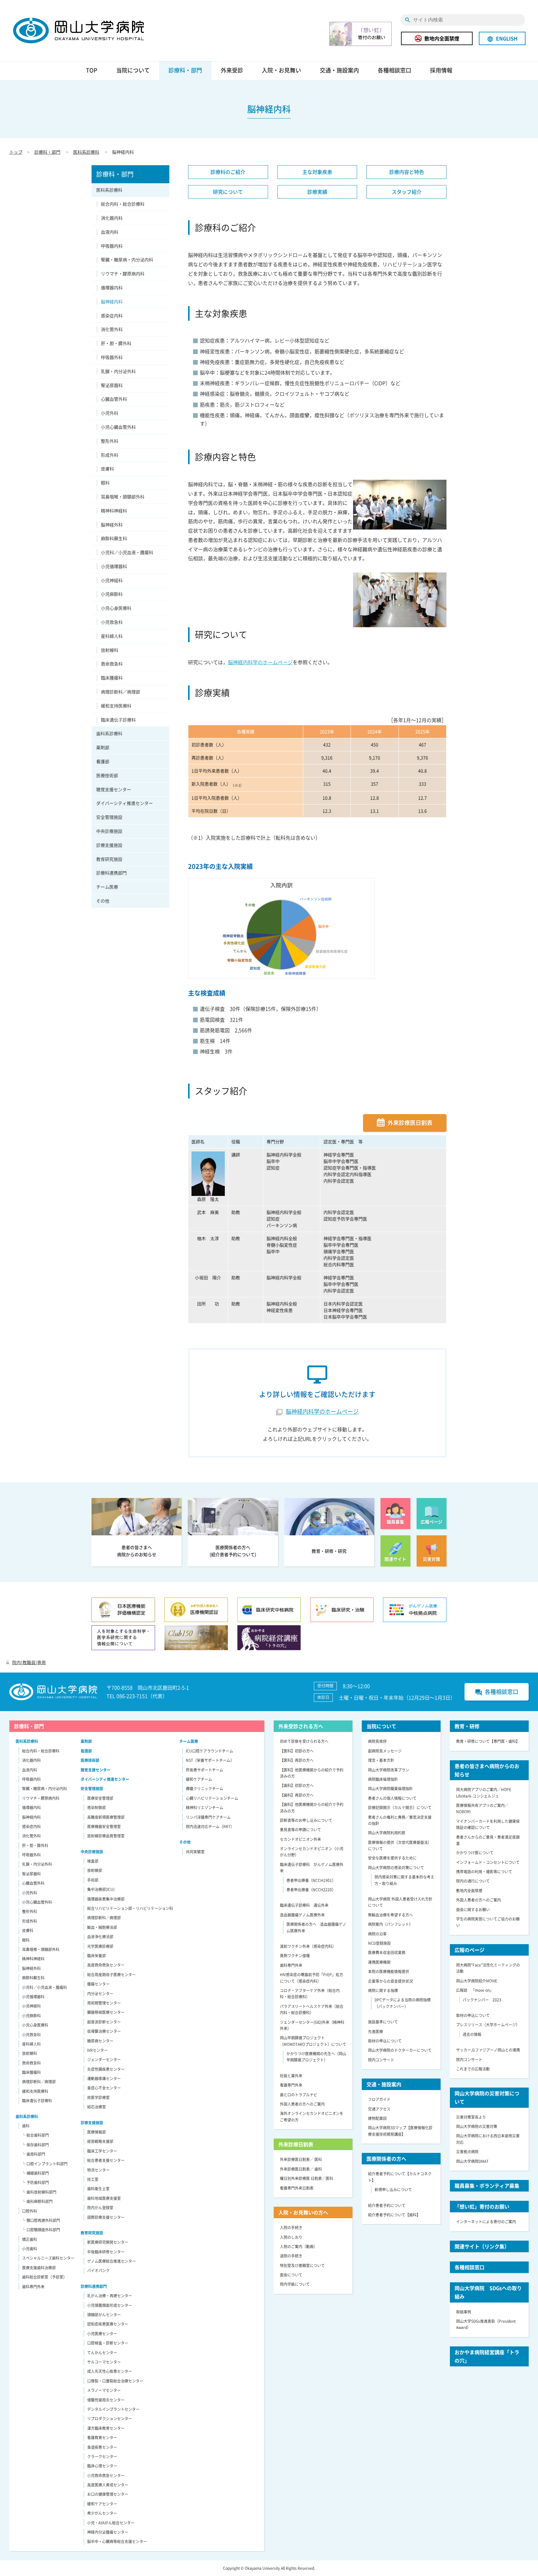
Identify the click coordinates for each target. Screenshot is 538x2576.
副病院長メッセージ (385, 1751)
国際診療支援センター (106, 2217)
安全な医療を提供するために (392, 1858)
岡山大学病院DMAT (472, 2161)
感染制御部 (97, 1808)
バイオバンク (98, 2270)
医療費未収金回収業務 (387, 1953)
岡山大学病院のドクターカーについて (400, 2050)
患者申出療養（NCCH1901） (311, 1880)
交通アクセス (379, 2109)
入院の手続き (291, 2228)
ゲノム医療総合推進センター (111, 2261)
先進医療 (375, 2032)
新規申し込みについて (393, 2190)
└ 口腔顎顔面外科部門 (41, 2230)
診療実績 (317, 192)
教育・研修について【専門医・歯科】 (488, 1741)
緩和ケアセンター (102, 2504)
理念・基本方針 (381, 1760)
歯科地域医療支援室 (104, 2198)
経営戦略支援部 (100, 2141)
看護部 (103, 761)
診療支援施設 (109, 845)
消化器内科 (112, 218)
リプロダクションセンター (110, 2419)
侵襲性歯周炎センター (106, 2400)
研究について (228, 192)
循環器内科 (112, 287)
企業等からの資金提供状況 (390, 1981)
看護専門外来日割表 (297, 2188)
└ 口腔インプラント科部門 (45, 2164)
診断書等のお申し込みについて (306, 1820)
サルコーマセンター (104, 2362)
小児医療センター (102, 2334)
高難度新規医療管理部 (106, 1817)
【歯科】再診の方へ (297, 1795)
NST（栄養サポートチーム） (210, 1760)
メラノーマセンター (104, 2390)
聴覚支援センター (114, 789)
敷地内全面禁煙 (442, 38)
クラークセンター (102, 2457)
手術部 (93, 1880)
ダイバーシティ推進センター (125, 803)
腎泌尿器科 (112, 385)
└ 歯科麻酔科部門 (37, 2201)
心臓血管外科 (114, 399)
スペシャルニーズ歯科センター (48, 2258)
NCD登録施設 (379, 1943)
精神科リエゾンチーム (205, 1808)
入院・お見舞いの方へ (303, 2212)
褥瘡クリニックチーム (205, 1789)
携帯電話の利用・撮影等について (484, 1872)
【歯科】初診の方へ (297, 1785)
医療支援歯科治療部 (39, 2268)
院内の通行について (473, 1881)
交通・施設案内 (339, 70)
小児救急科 (112, 622)
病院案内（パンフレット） (390, 1924)
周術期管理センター (104, 2003)
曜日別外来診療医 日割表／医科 (307, 2178)
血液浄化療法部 (100, 1937)
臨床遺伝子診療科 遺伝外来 (304, 1905)
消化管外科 (112, 329)
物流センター (98, 2170)
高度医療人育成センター (108, 2485)
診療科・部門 (185, 70)
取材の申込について (385, 2041)
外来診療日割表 (296, 2144)
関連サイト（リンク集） (482, 2246)
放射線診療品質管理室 (106, 1836)
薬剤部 (103, 747)
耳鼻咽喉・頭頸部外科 (123, 497)
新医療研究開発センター (108, 2242)
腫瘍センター (98, 1984)
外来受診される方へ (301, 1726)
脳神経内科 (112, 301)
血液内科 (110, 232)
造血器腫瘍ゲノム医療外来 (302, 1915)
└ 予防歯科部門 (35, 2182)
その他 (103, 901)
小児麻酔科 (112, 594)
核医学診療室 (98, 2098)
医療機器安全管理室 (104, 1827)
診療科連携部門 (111, 873)
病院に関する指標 (383, 1990)
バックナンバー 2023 (482, 2000)
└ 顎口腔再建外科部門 (41, 2220)
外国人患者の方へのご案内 (302, 2104)
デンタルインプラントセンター (113, 2409)
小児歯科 (30, 2249)
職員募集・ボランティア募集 (487, 2186)
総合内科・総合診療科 (123, 204)
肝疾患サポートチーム (205, 1770)
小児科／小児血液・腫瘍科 (127, 552)
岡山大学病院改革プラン (389, 1770)
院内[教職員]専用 (29, 1662)
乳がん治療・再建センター (110, 2296)
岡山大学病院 (78, 30)
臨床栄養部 (97, 1956)
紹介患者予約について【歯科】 (394, 2215)
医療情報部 (97, 2132)
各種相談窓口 (394, 70)
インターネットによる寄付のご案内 (486, 2222)
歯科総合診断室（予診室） (45, 2277)
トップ (16, 152)
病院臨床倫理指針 (383, 1779)
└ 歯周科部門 (33, 2154)
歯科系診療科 (109, 733)
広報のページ (470, 1950)
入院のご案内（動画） (299, 2247)
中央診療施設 (109, 831)
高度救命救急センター (106, 1965)
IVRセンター (97, 2050)
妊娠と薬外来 (291, 2076)
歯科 (26, 2126)
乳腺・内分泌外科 (118, 371)
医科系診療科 (86, 152)
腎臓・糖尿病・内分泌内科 (127, 259)
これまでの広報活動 (473, 2069)
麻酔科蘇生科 (114, 538)
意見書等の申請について (300, 1830)
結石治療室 (97, 2107)
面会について (291, 2275)
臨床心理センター (102, 2466)
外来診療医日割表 (410, 1123)
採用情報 (441, 70)
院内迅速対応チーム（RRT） (210, 1827)
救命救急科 (112, 664)
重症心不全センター (104, 2088)
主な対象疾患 (317, 172)
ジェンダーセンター (104, 2060)
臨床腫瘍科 (112, 678)
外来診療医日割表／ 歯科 (301, 2169)
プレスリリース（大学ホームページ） (488, 2025)
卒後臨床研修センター (106, 2252)
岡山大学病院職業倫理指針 (390, 1789)
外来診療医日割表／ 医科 (301, 2159)
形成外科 (110, 455)
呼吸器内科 (112, 246)
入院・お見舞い (281, 70)
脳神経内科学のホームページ (260, 662)
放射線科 (110, 650)
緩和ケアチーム (199, 1779)
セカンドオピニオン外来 (300, 1839)
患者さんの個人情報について (392, 1798)
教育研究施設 (109, 859)
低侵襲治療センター (104, 2031)
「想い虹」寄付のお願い (482, 2206)
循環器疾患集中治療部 (106, 1899)
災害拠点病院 (467, 2152)
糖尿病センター (100, 2041)
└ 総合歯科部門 (35, 2135)
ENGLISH (502, 38)
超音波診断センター (104, 2022)
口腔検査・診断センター (108, 2343)
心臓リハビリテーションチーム (212, 1798)
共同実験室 (195, 1852)
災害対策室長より (471, 2117)
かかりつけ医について (475, 1853)
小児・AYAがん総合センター (111, 2523)
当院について (133, 70)
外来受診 (232, 70)
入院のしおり (291, 2237)
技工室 (93, 2179)
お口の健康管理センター (108, 2494)
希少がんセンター (102, 2513)
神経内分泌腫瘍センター (108, 2532)
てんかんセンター (102, 2353)
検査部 (93, 1861)
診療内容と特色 (407, 172)
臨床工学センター (102, 2151)
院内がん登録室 (100, 2208)
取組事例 (464, 2312)
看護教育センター (102, 2438)
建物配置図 (377, 2118)
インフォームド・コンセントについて (488, 1862)
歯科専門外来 (33, 2287)
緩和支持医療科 (116, 706)
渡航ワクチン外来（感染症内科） (308, 1946)
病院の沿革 (377, 1934)
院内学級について (295, 2284)
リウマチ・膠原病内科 (123, 273)
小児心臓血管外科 (118, 427)
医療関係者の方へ (386, 2158)
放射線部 (95, 1870)
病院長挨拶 (377, 1741)
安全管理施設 (109, 817)
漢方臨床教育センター (106, 2428)
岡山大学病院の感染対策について (396, 1868)
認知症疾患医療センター (108, 2324)
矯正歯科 (30, 2239)
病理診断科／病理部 (120, 692)
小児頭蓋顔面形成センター (110, 2305)
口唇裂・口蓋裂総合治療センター (115, 2381)
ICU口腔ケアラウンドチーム (210, 1751)
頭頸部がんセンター (104, 2315)
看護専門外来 (291, 2085)
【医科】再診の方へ (297, 1760)
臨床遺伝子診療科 (118, 720)
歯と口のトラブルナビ (299, 2095)
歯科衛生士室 (98, 2189)
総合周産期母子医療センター (111, 1975)
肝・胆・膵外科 (116, 343)
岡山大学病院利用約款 (387, 1833)
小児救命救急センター (106, 2476)
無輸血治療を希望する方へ (390, 1915)
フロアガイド (379, 2099)
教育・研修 (467, 1726)
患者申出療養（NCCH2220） (311, 1890)
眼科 (105, 483)
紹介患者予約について (387, 2205)
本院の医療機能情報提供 (389, 1972)
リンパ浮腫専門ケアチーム (208, 1817)
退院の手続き (291, 2256)
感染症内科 (112, 315)
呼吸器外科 (112, 357)
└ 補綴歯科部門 (35, 2173)
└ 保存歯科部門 (35, 2145)
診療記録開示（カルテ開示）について (400, 1808)
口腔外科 (30, 2211)
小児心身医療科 (116, 608)
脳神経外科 (112, 525)
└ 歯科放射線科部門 (39, 2192)
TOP (92, 70)
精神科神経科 (114, 511)
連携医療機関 (379, 1962)
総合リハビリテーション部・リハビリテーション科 (130, 1908)
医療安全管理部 (100, 1798)
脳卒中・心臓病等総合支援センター (117, 2541)
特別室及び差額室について (302, 2266)
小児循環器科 (114, 566)
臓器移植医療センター (106, 2012)
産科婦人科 (112, 636)
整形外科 (110, 441)
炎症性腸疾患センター (106, 2069)
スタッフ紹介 (407, 192)
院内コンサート (381, 2060)
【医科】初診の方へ (297, 1751)
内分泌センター (100, 1994)
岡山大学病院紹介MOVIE (477, 1981)
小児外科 (110, 413)
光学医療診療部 (100, 1946)
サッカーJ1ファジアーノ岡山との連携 (488, 2050)
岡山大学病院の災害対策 (477, 2126)
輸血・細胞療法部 (102, 1927)
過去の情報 (472, 2034)
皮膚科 (107, 469)
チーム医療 (107, 887)
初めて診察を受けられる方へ (304, 1741)
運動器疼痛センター (104, 2079)
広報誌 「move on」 (475, 1990)
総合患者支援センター (106, 2160)
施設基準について (383, 2022)
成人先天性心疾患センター (110, 2371)
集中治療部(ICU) (101, 1889)
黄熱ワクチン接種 (295, 1956)
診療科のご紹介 (228, 172)
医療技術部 (107, 775)
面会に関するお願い (473, 1910)
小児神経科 (112, 580)
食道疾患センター (102, 2447)
